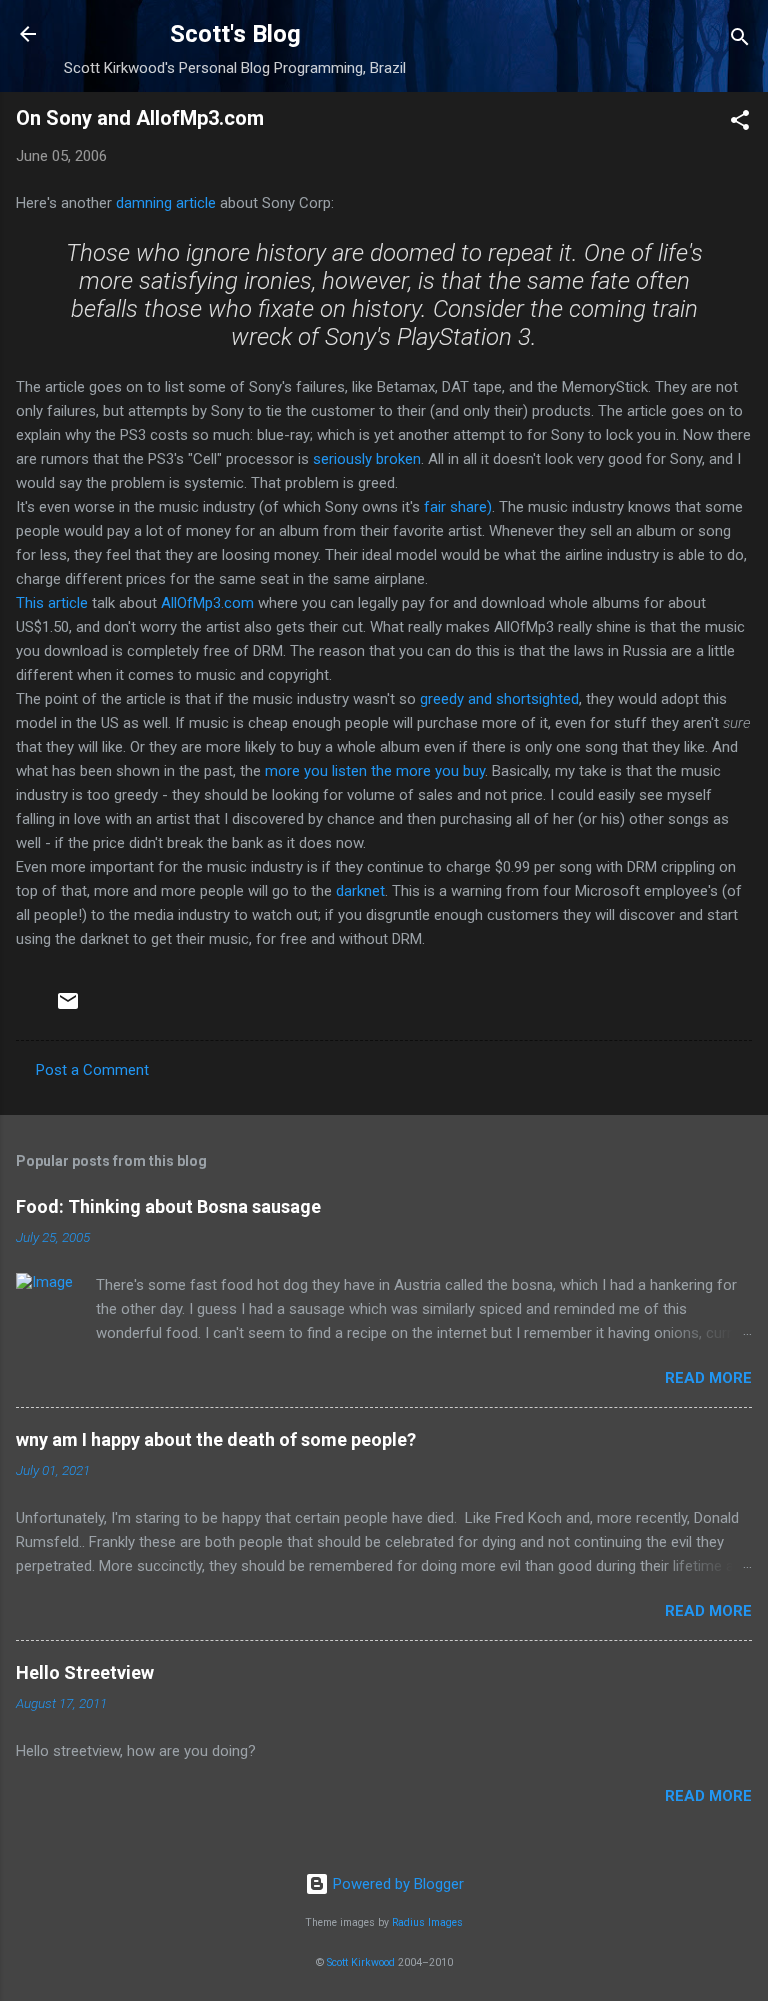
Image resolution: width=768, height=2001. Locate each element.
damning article (166, 203)
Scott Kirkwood (361, 1962)
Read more (708, 1378)
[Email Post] (68, 1008)
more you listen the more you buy (375, 771)
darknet (360, 891)
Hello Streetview (85, 1672)
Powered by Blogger (396, 1884)
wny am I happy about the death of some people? (216, 1439)
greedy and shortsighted (499, 699)
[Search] (740, 40)
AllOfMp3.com (207, 603)
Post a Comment (92, 1070)
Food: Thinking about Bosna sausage (168, 1206)
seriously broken (367, 459)
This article (52, 603)
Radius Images (427, 1922)
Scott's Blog (235, 34)
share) (471, 507)
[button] (740, 123)
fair (435, 507)
